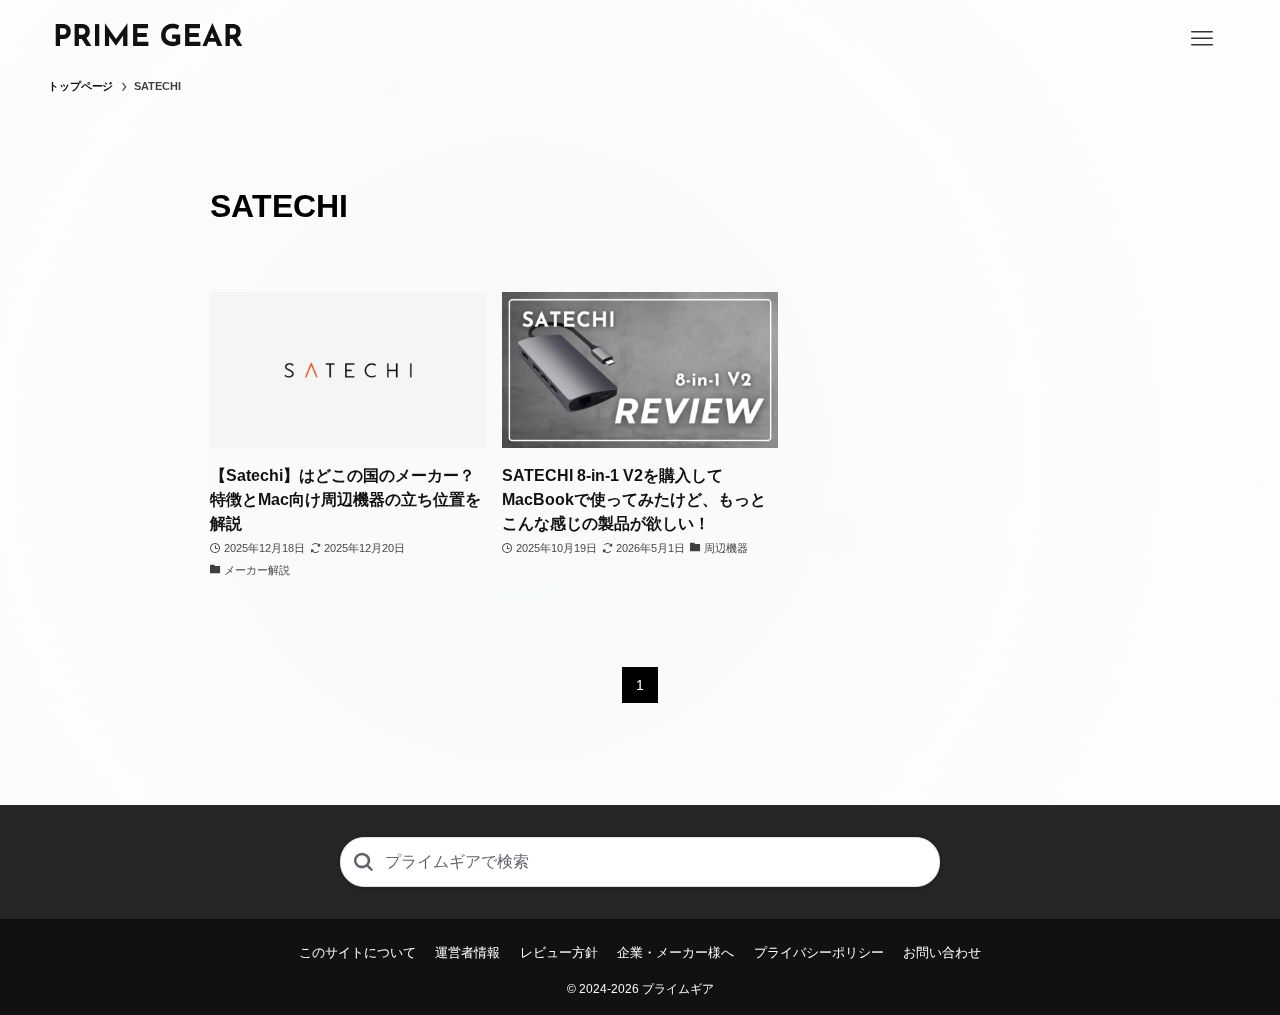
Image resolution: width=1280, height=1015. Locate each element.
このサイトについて (357, 952)
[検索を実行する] (363, 862)
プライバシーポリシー (819, 952)
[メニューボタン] (1202, 39)
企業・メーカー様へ (675, 952)
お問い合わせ (942, 952)
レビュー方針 (559, 952)
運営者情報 (467, 952)
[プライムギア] (148, 38)
